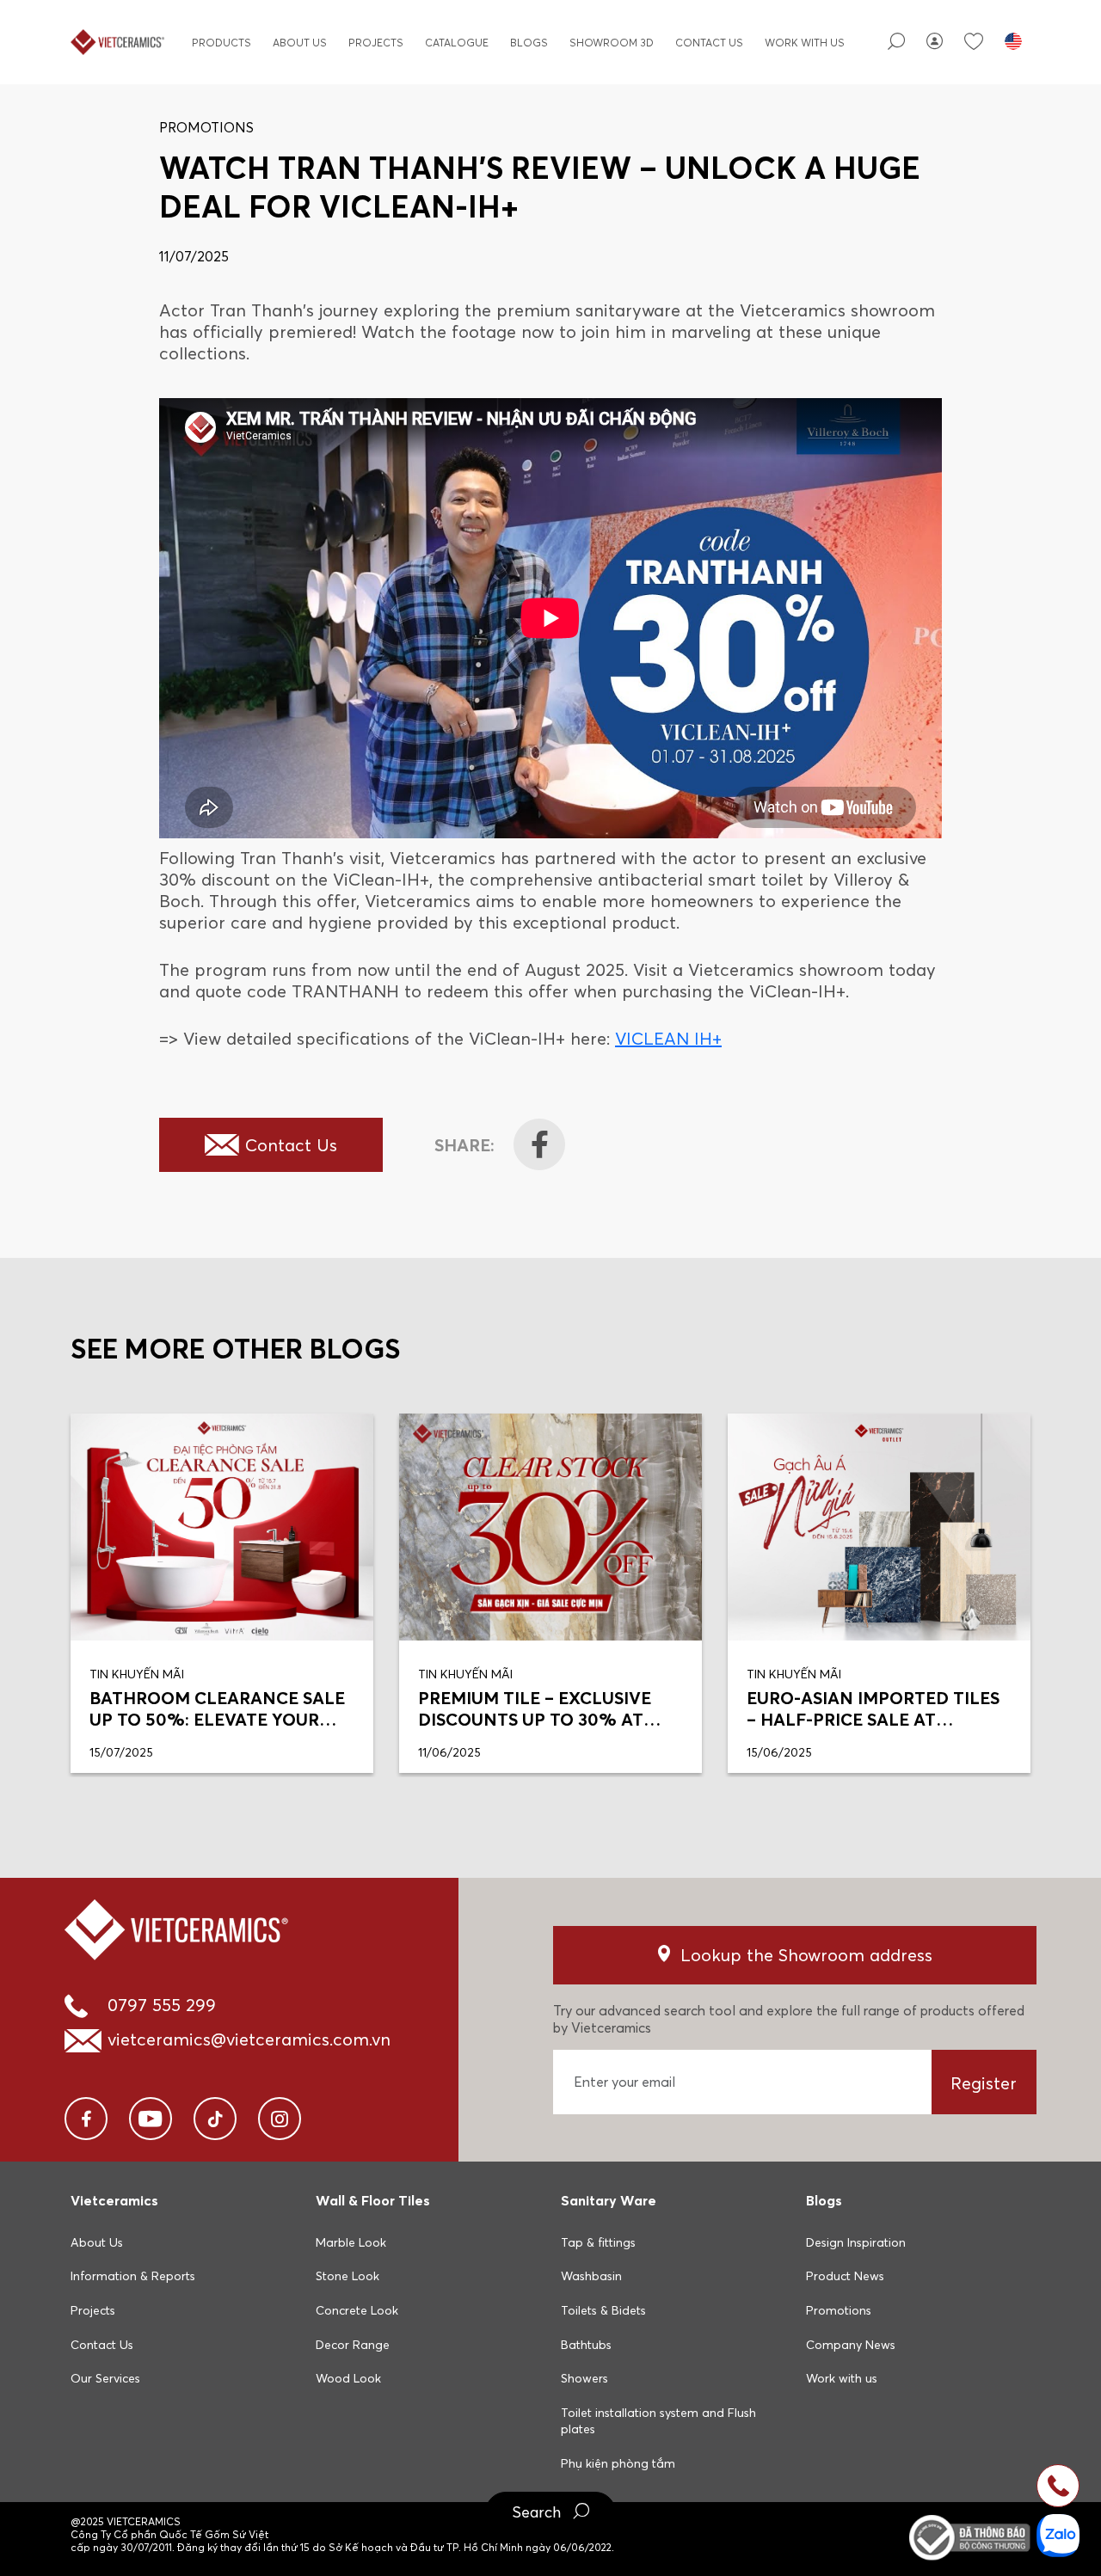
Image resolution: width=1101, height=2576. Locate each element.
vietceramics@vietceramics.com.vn (249, 2039)
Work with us (805, 43)
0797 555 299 (162, 2005)
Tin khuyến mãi (137, 1674)
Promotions (206, 127)
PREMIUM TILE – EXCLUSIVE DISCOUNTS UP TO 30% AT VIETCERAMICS (535, 1719)
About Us (300, 43)
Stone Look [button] (348, 2276)
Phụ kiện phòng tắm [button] (618, 2463)
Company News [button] (851, 2345)
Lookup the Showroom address (806, 1955)
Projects (376, 43)
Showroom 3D (612, 43)
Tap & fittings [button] (598, 2242)
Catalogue (457, 43)
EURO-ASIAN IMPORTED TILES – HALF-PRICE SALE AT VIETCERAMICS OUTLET (873, 1719)
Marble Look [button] (351, 2242)
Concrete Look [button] (357, 2310)
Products (221, 43)
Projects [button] (93, 2310)
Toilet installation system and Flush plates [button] (658, 2421)
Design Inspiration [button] (856, 2242)
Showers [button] (584, 2378)
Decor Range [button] (353, 2345)
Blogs (529, 43)
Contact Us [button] (102, 2345)
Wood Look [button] (348, 2378)
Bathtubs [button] (586, 2345)
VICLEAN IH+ (668, 1038)
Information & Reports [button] (133, 2276)
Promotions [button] (839, 2310)
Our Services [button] (105, 2378)
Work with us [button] (842, 2378)
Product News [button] (845, 2276)
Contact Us (709, 43)
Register (984, 2083)
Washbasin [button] (591, 2276)
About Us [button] (97, 2242)
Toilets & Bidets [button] (603, 2310)
